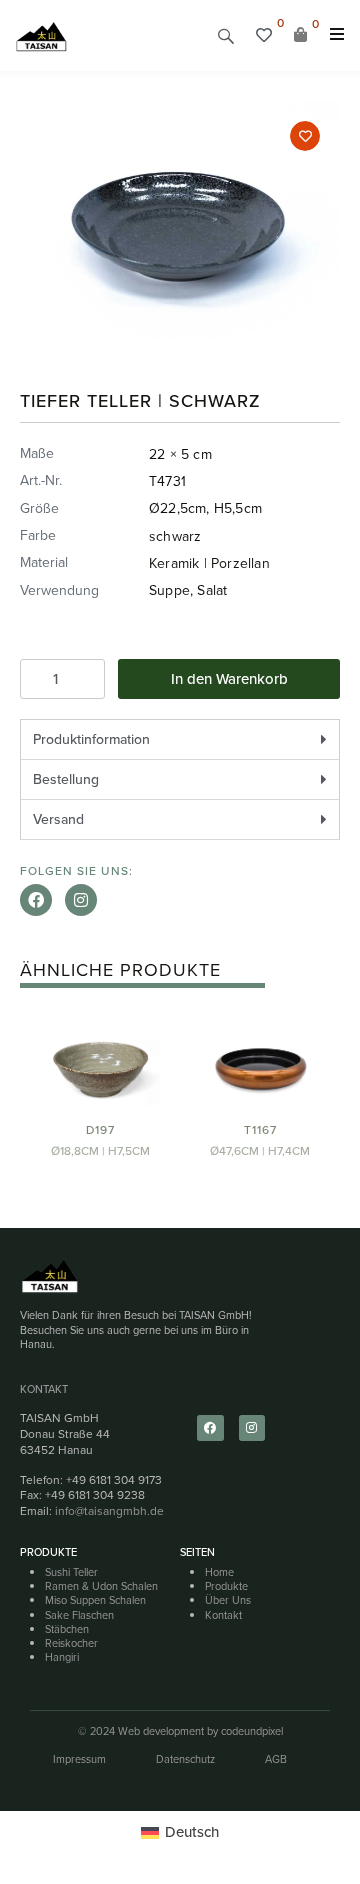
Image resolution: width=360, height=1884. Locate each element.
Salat (212, 590)
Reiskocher (71, 1643)
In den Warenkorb (229, 679)
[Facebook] (36, 900)
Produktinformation (91, 739)
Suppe (169, 590)
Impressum (79, 1759)
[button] (226, 35)
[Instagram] (81, 900)
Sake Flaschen (79, 1615)
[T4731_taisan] (180, 223)
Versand (58, 819)
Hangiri (62, 1657)
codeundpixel (252, 1731)
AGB (276, 1759)
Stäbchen (67, 1629)
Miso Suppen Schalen (95, 1600)
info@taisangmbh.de (109, 1511)
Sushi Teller (71, 1572)
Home (219, 1572)
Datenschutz (185, 1759)
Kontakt (44, 1389)
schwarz (175, 536)
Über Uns (228, 1600)
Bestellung (66, 779)
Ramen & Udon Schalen (101, 1586)
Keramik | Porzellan (209, 563)
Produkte (226, 1586)
